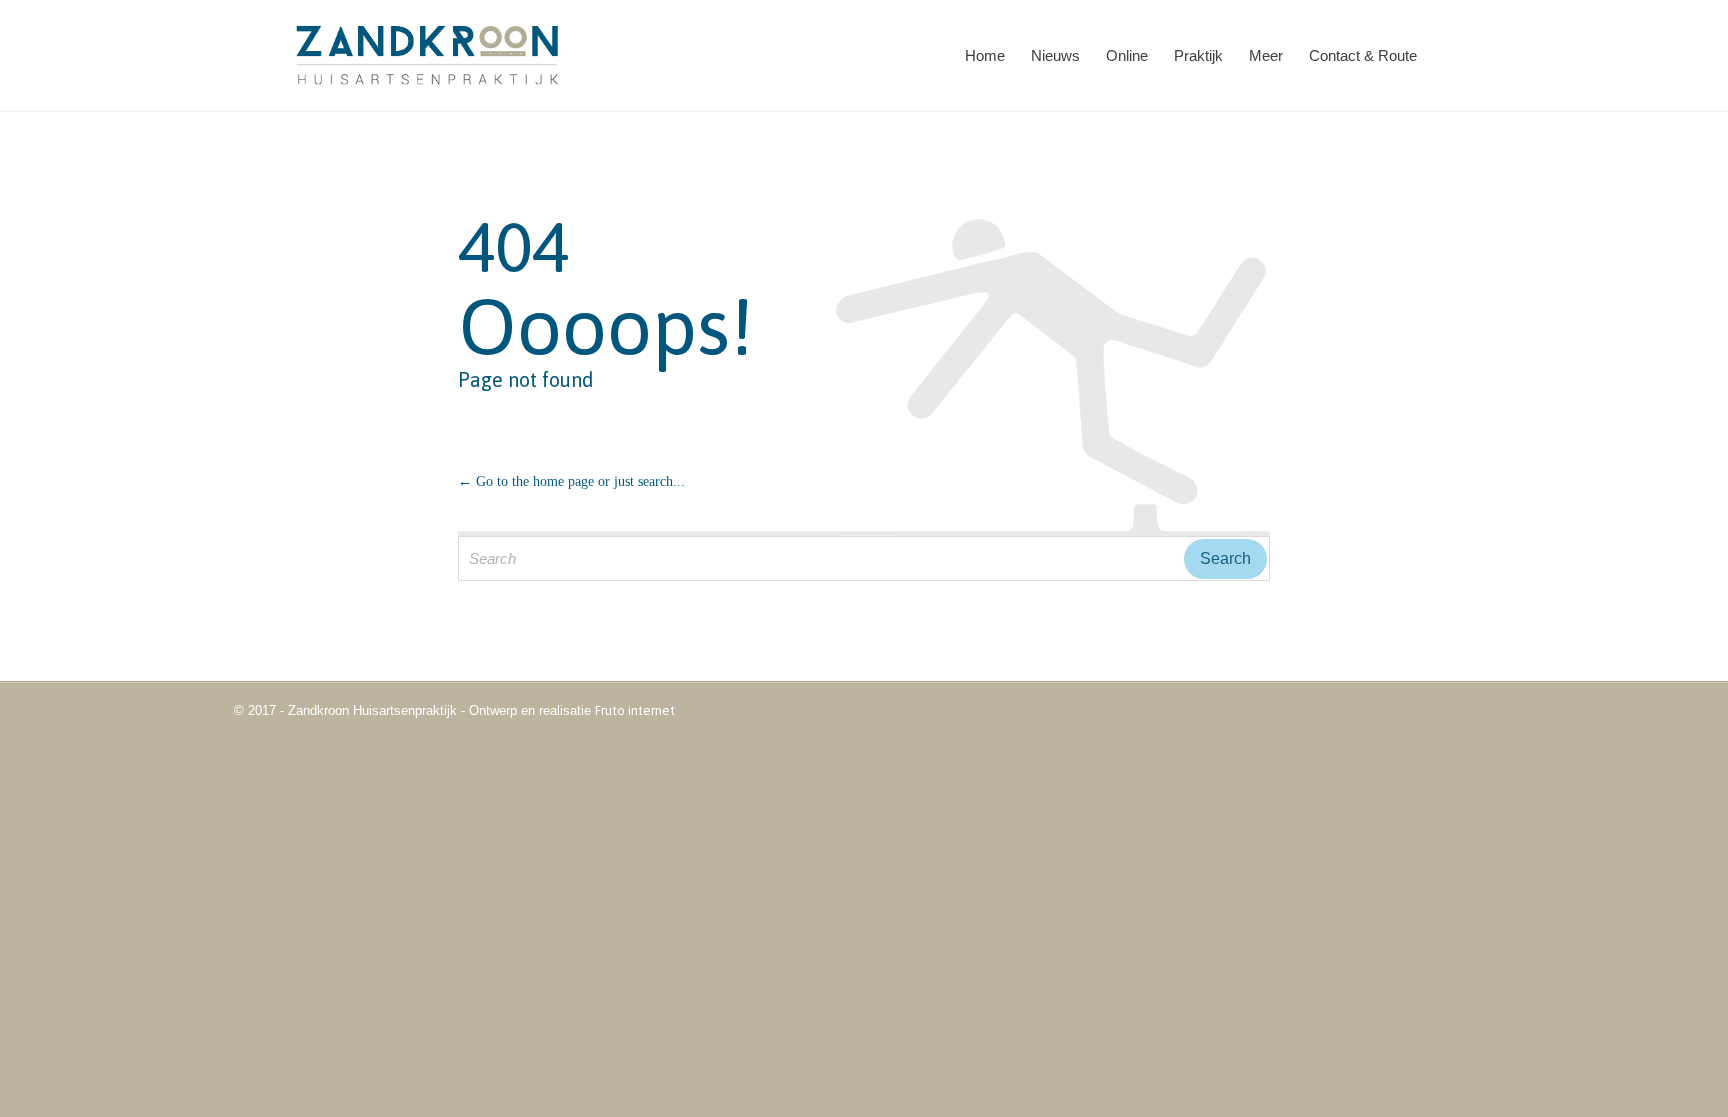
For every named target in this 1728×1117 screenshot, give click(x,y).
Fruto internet (635, 710)
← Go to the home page (526, 481)
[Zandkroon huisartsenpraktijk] (428, 55)
